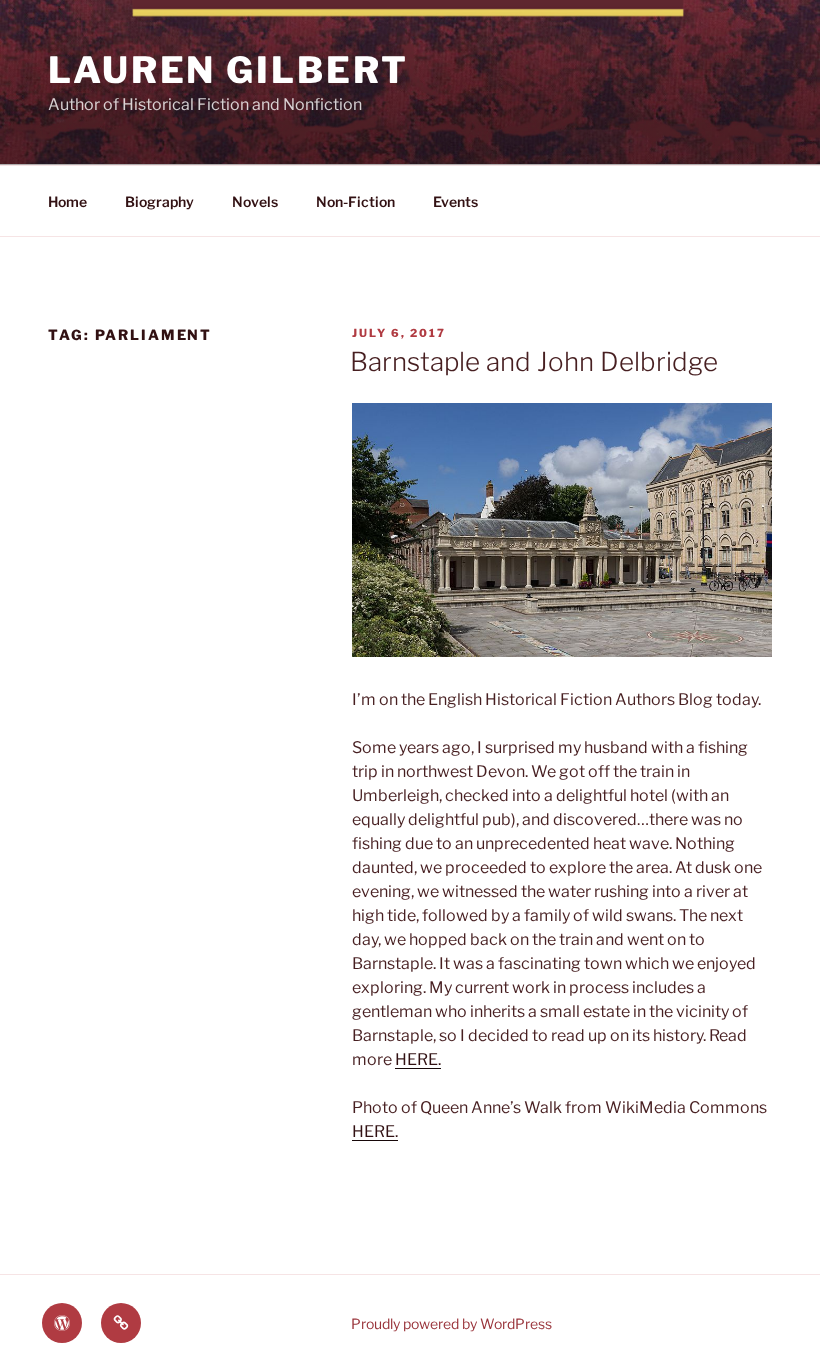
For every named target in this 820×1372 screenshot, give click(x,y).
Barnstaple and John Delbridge (534, 361)
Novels (255, 201)
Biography (159, 201)
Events (455, 201)
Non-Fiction (355, 201)
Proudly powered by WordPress (451, 1323)
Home (67, 201)
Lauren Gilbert (228, 70)
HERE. (418, 1059)
